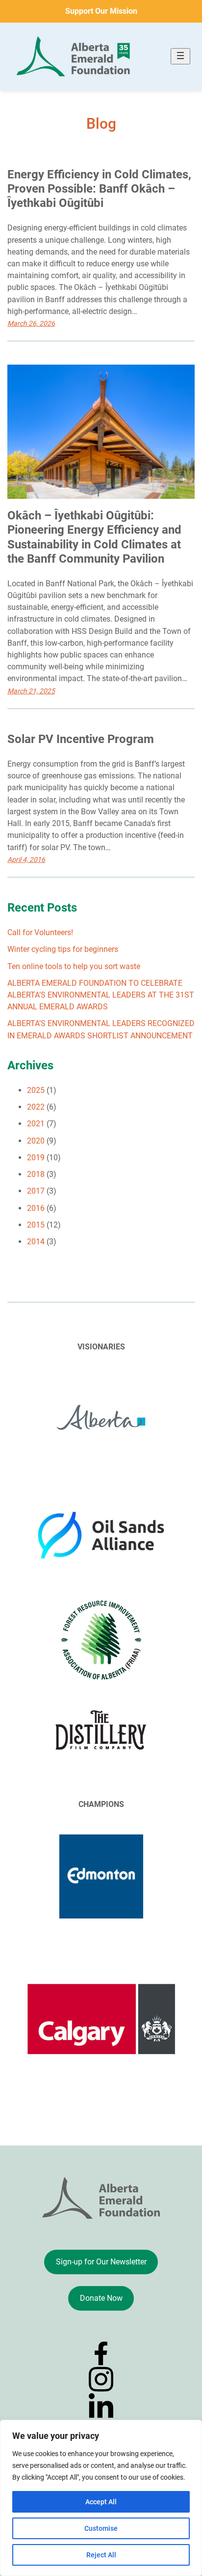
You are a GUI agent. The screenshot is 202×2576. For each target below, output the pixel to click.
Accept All (101, 2502)
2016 (36, 1208)
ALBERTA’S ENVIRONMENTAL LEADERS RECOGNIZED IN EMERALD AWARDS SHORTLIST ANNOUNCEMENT (101, 1029)
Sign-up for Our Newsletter (101, 2262)
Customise (101, 2528)
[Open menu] (180, 56)
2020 (36, 1141)
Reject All (101, 2555)
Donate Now (101, 2298)
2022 (36, 1107)
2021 (36, 1124)
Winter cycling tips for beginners (63, 949)
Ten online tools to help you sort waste (74, 966)
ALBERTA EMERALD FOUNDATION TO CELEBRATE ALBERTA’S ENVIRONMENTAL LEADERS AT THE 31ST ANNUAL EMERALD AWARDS (101, 995)
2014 (36, 1242)
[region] (101, 2498)
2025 (36, 1090)
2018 (36, 1174)
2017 (36, 1191)
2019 (36, 1158)
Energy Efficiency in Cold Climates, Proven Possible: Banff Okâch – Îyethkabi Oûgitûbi (99, 189)
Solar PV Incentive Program (81, 739)
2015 (36, 1225)
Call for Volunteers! (40, 932)
